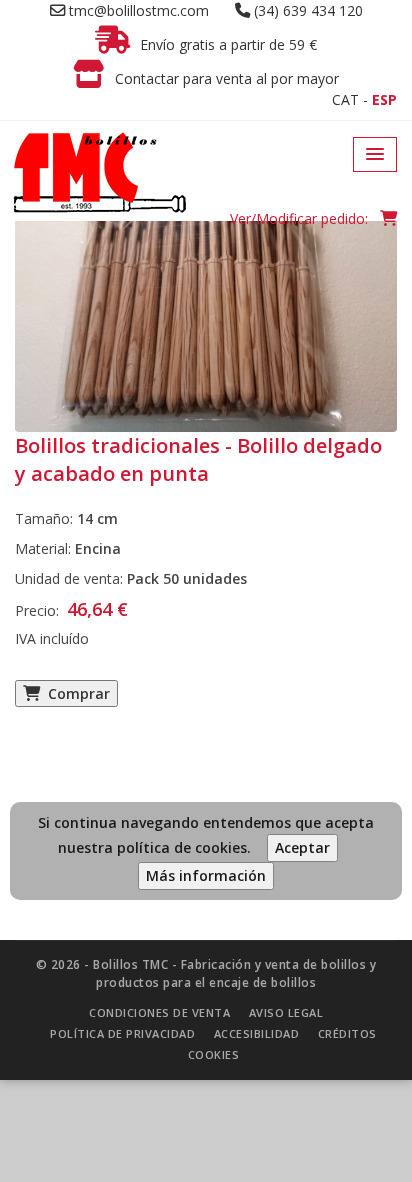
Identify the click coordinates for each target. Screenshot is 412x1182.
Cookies (214, 1054)
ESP (384, 99)
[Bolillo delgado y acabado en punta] (206, 302)
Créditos (347, 1033)
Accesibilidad (257, 1033)
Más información (206, 875)
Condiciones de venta (159, 1012)
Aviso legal (286, 1012)
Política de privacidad (122, 1033)
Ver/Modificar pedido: (301, 218)
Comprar (75, 693)
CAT (345, 99)
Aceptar (302, 847)
